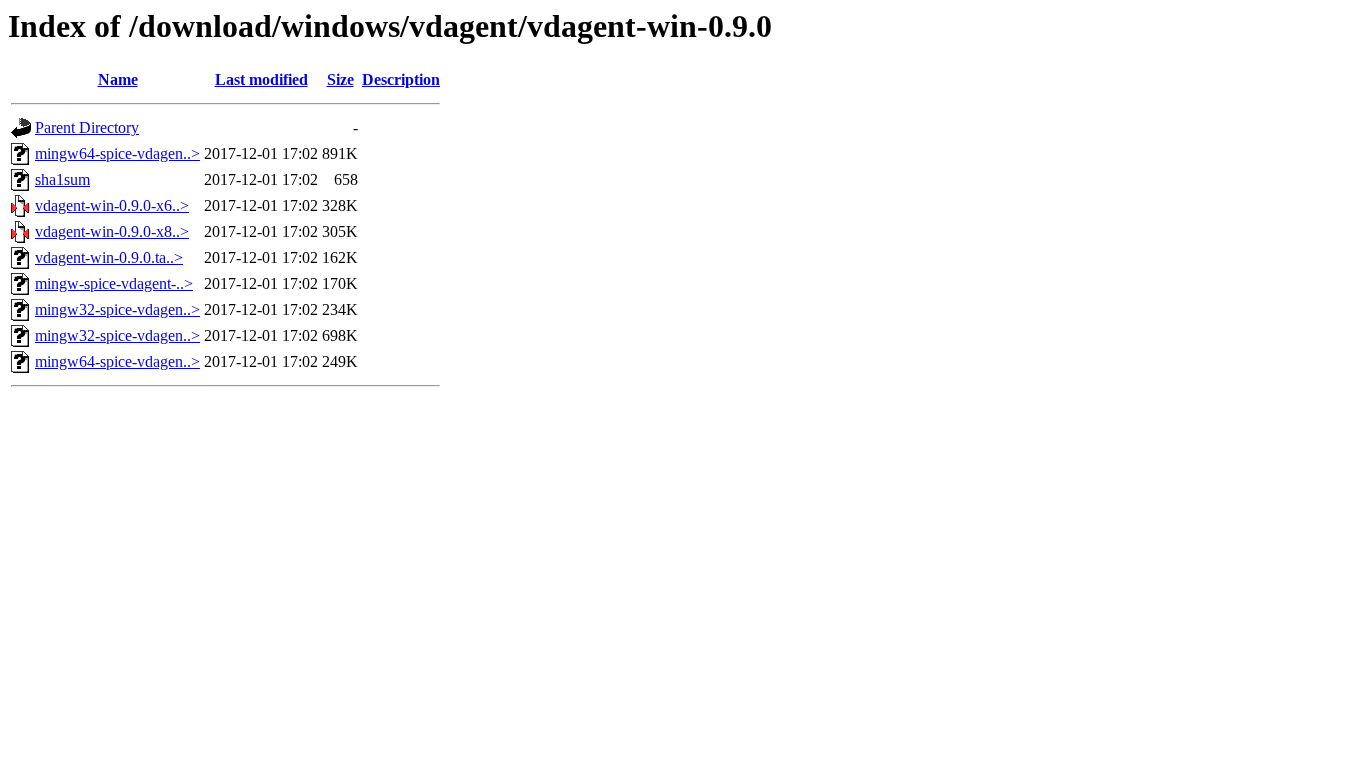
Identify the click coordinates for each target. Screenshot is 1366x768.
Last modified (261, 79)
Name (118, 79)
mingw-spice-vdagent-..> (114, 283)
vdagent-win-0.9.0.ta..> (109, 257)
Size (340, 79)
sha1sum (62, 179)
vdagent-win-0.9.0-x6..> (112, 205)
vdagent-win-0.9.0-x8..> (112, 231)
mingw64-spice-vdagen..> (117, 153)
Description (401, 79)
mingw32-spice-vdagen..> (117, 309)
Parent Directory (87, 127)
